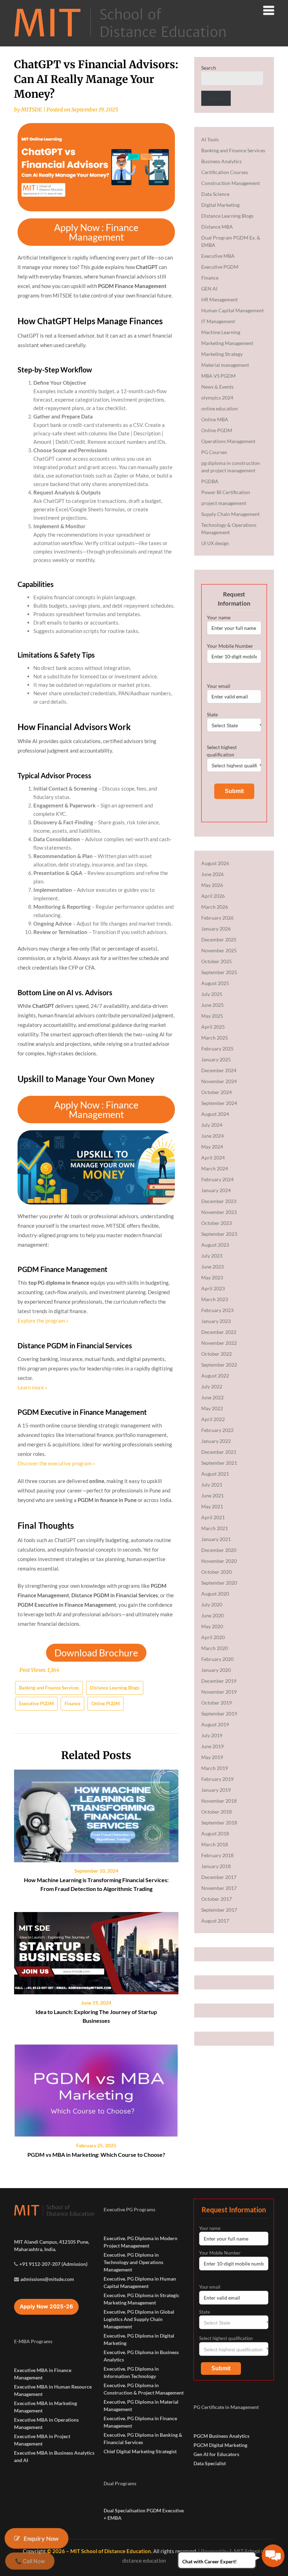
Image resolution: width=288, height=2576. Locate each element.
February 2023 (217, 1310)
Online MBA (215, 419)
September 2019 (219, 1714)
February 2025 (217, 1049)
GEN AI (209, 289)
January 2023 (216, 1321)
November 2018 (219, 1801)
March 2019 (215, 1768)
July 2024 (212, 1125)
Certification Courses (225, 172)
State (212, 714)
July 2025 (212, 994)
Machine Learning (221, 332)
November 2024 (219, 1081)
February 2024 (217, 1179)
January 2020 (216, 1670)
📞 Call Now (30, 2561)
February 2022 (217, 1430)
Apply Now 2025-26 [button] (46, 2306)
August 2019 (215, 1724)
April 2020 (213, 1637)
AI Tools (210, 139)
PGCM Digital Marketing (220, 2445)
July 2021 (212, 1485)
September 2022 (219, 1365)
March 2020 (215, 1648)
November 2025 (219, 950)
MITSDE (32, 110)
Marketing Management (227, 343)
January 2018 (216, 1866)
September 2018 (219, 1823)
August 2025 (215, 983)
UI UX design (215, 543)
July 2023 (212, 1256)
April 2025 (213, 1027)
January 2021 (216, 1539)
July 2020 (212, 1605)
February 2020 (217, 1659)
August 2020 (215, 1594)
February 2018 (217, 1855)
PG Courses (214, 452)
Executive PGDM (36, 1704)
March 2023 (215, 1299)
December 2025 (219, 939)
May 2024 (212, 1147)
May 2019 (212, 1757)
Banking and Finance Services (49, 1688)
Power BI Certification (226, 492)
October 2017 (217, 1899)
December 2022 (219, 1332)
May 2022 (212, 1408)
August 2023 (215, 1245)
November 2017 (219, 1888)
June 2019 (212, 1746)
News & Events (217, 387)
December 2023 (219, 1201)
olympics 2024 (217, 398)
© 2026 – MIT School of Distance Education (99, 2551)
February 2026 (217, 918)
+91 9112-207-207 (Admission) (53, 2264)
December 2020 (219, 1550)
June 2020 (212, 1615)
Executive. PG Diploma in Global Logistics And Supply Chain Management (139, 2319)
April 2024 (213, 1158)
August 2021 (215, 1474)
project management (224, 503)
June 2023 (212, 1267)
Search (209, 68)
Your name (219, 617)
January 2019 (216, 1790)
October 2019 (217, 1703)
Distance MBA (217, 227)
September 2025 (219, 972)
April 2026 (213, 896)
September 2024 (219, 1103)
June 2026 (212, 874)
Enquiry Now (41, 2538)
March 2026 (215, 907)
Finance (73, 1704)
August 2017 (215, 1921)
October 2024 (217, 1092)
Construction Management (231, 183)
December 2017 (219, 1877)
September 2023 (219, 1234)
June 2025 (212, 1005)
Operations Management (228, 441)
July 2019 (212, 1735)
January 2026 (216, 929)
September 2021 (219, 1463)
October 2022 (217, 1354)
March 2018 (215, 1844)
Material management (225, 365)
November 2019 (219, 1692)
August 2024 (215, 1114)
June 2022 (212, 1397)
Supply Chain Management (230, 514)
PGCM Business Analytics (221, 2436)
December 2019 (219, 1681)
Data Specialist (210, 2463)
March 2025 (215, 1038)
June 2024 (212, 1136)
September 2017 (219, 1910)
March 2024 (215, 1168)
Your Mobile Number (230, 646)
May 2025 (212, 1016)
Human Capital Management (233, 310)
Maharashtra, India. (35, 2249)
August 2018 (215, 1833)
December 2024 (219, 1070)
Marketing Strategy (222, 354)
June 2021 (212, 1495)
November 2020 (219, 1561)
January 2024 (216, 1190)
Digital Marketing (220, 205)
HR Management (220, 299)
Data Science (215, 194)
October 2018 (217, 1812)
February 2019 (217, 1779)
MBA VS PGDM (218, 376)
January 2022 (216, 1441)
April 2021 (213, 1517)
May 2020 (212, 1626)
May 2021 (212, 1506)
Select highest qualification (222, 751)
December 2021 (219, 1452)
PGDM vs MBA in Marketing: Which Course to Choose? (96, 2155)
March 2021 (215, 1528)
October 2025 (217, 961)
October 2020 (217, 1572)
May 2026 (212, 885)
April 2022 (213, 1419)
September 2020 (219, 1583)
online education (220, 408)
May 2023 (212, 1277)
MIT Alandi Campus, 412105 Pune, (52, 2242)
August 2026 (215, 863)
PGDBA (210, 481)
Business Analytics (221, 161)
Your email (219, 686)
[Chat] (273, 2556)
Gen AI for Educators (216, 2454)
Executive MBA (218, 256)
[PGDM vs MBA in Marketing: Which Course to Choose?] (96, 2088)
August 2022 (215, 1376)
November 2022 (219, 1343)
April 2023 (213, 1288)
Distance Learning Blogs (115, 1688)
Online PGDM (106, 1704)
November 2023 (219, 1212)
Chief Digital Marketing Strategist (140, 2451)
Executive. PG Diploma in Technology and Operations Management (133, 2262)
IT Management (218, 321)
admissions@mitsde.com (47, 2279)
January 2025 (216, 1059)
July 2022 (212, 1386)
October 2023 (217, 1223)
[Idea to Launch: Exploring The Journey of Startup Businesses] (96, 1951)
